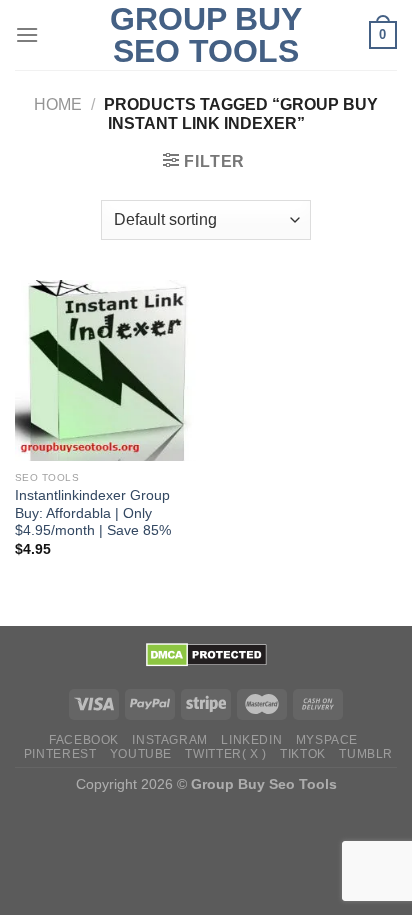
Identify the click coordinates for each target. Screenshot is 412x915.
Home (58, 104)
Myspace (327, 740)
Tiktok (303, 754)
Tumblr (366, 754)
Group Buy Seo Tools (206, 35)
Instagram (170, 740)
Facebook (84, 740)
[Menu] (27, 34)
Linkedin (251, 740)
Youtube (141, 754)
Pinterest (60, 754)
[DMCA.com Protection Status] (206, 654)
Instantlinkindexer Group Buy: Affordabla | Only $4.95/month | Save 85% (93, 513)
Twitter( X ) (225, 754)
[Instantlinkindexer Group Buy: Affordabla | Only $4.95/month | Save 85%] (105, 370)
